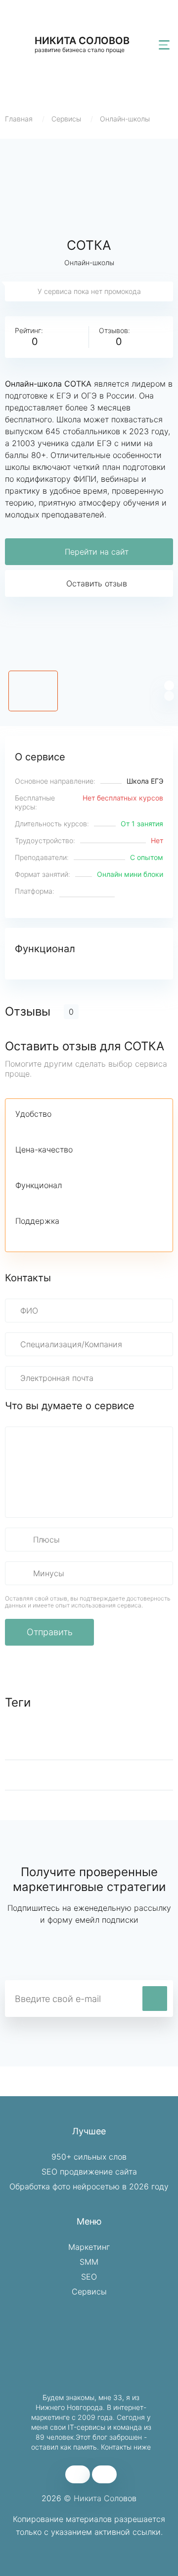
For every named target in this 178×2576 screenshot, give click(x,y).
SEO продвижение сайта (89, 2172)
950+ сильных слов (89, 2157)
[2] (38, 1129)
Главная (19, 119)
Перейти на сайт (97, 552)
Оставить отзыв (97, 583)
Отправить (50, 1632)
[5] (89, 1129)
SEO (89, 2277)
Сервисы (66, 119)
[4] (72, 1129)
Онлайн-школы (125, 119)
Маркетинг (89, 2247)
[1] (21, 1129)
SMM (89, 2262)
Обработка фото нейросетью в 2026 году (89, 2186)
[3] (55, 1129)
